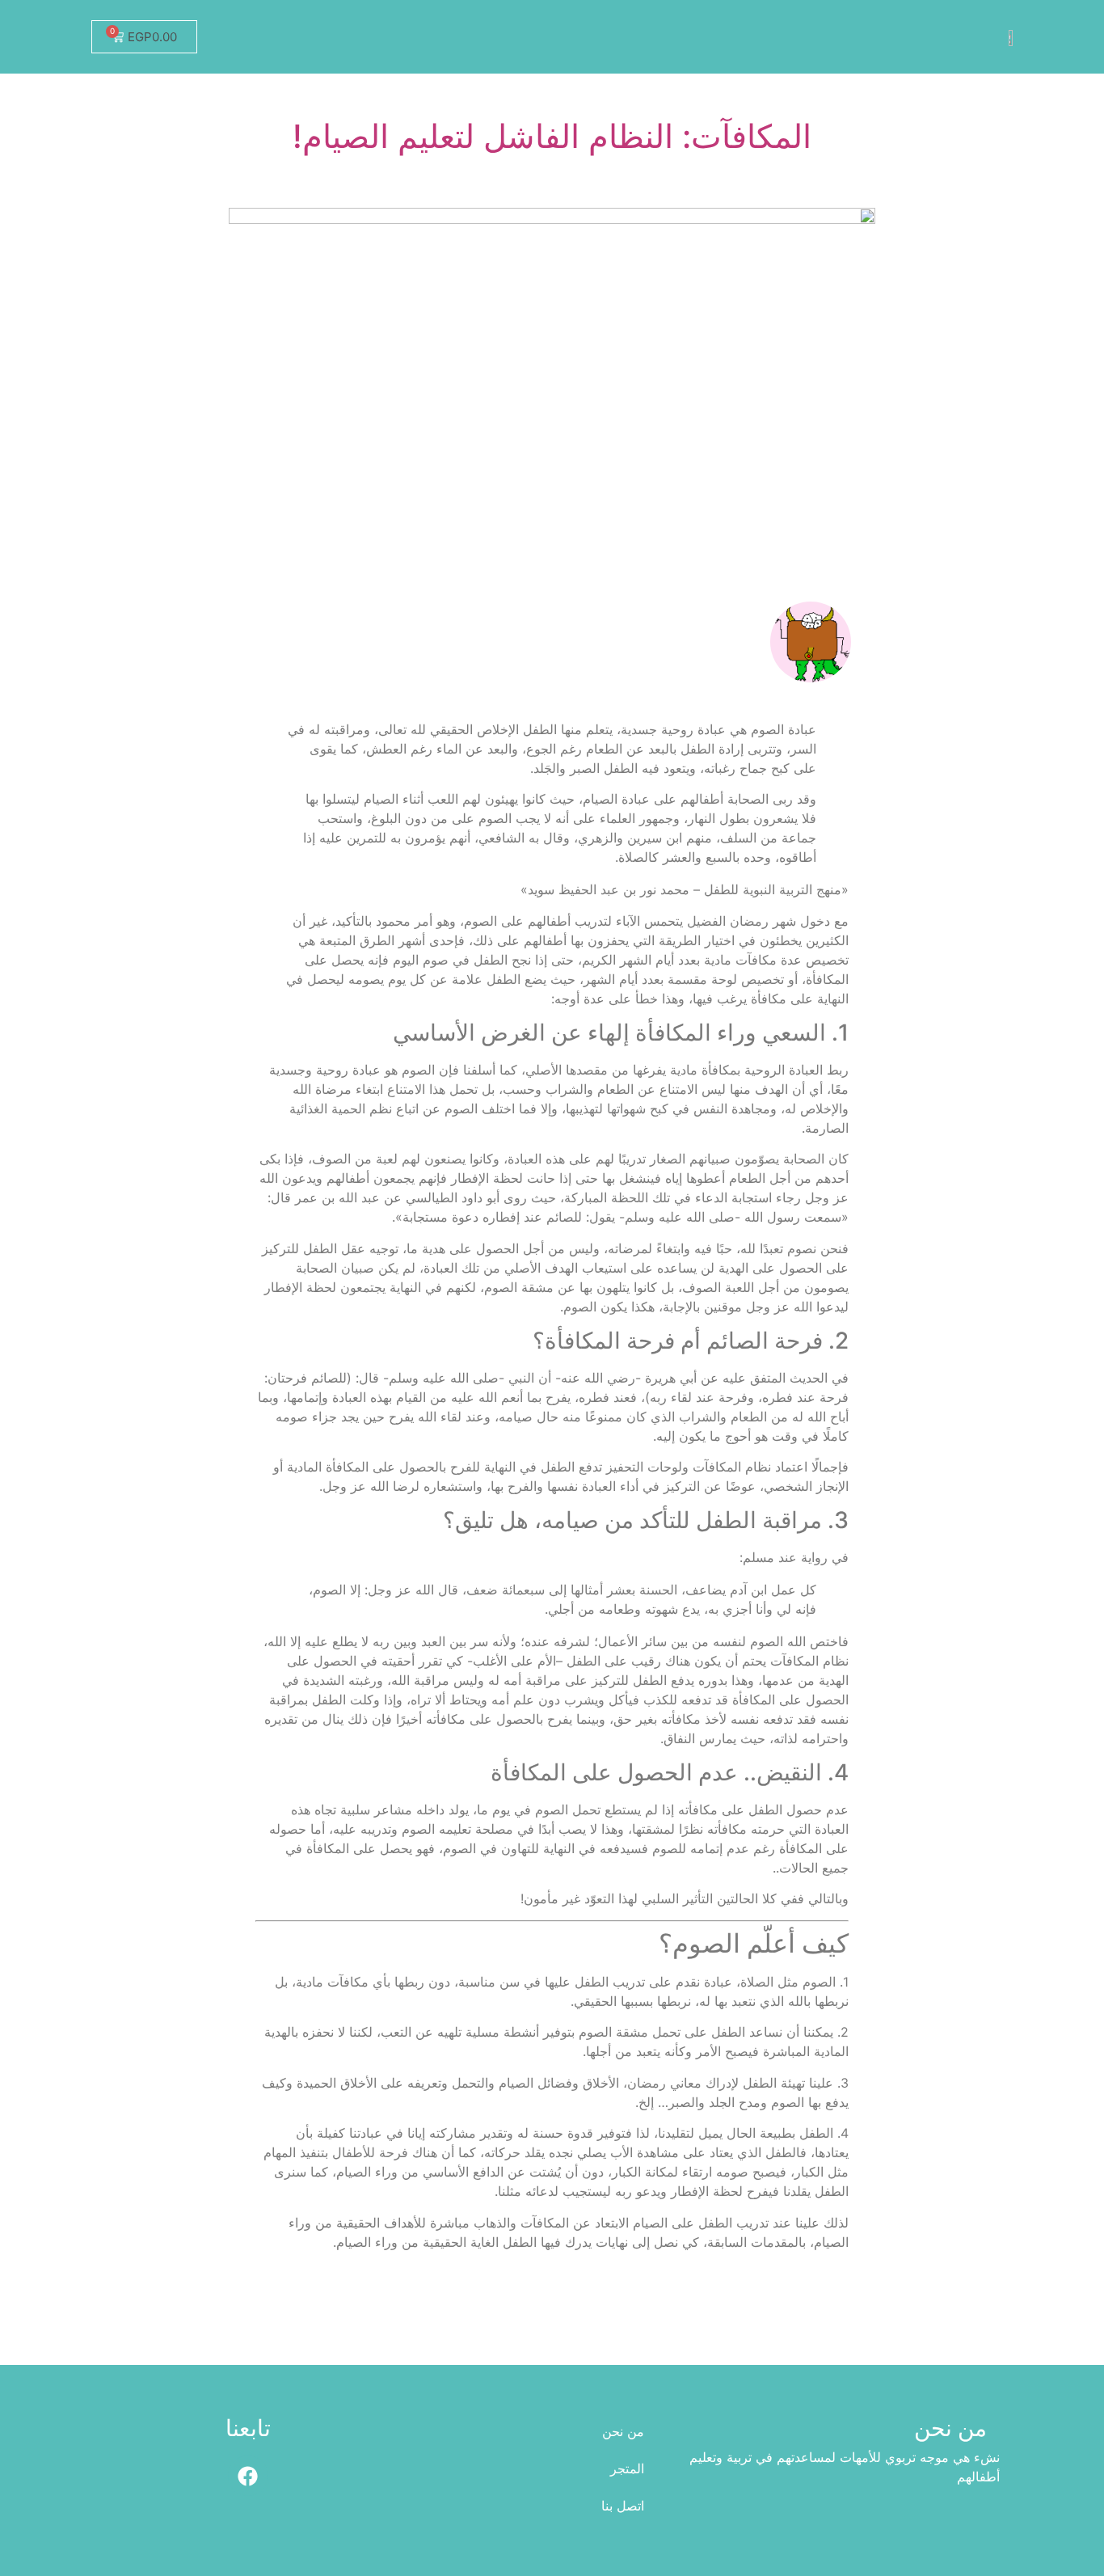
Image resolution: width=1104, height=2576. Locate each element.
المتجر (627, 2468)
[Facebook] (248, 2476)
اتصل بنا (623, 2506)
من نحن (623, 2431)
